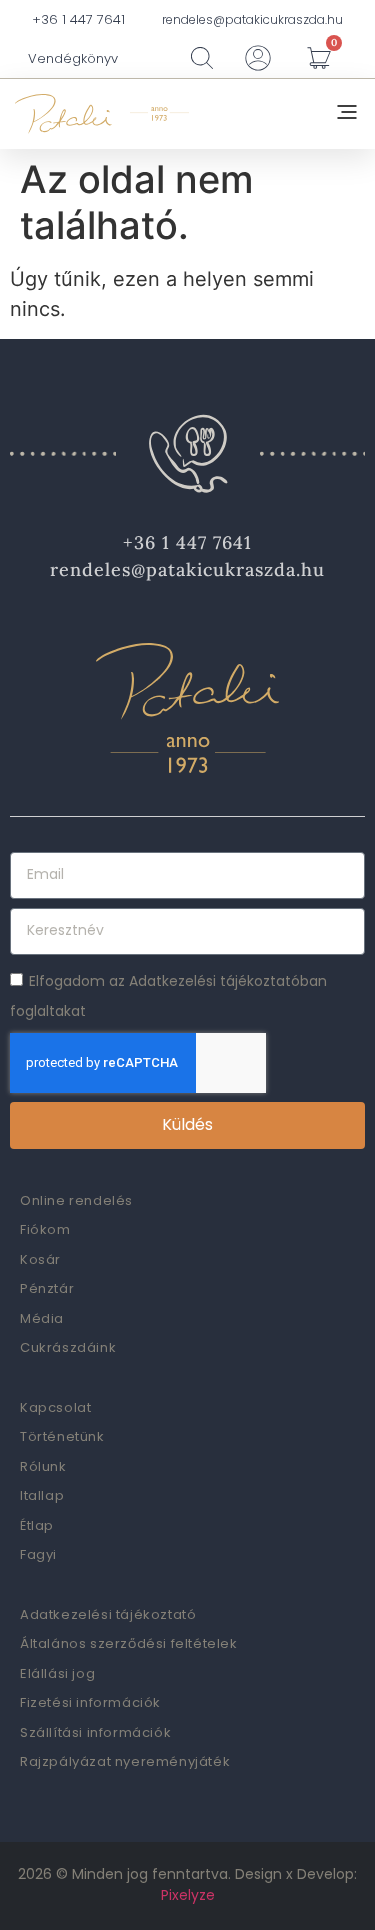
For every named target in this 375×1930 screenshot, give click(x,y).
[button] (347, 114)
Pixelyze (188, 1895)
